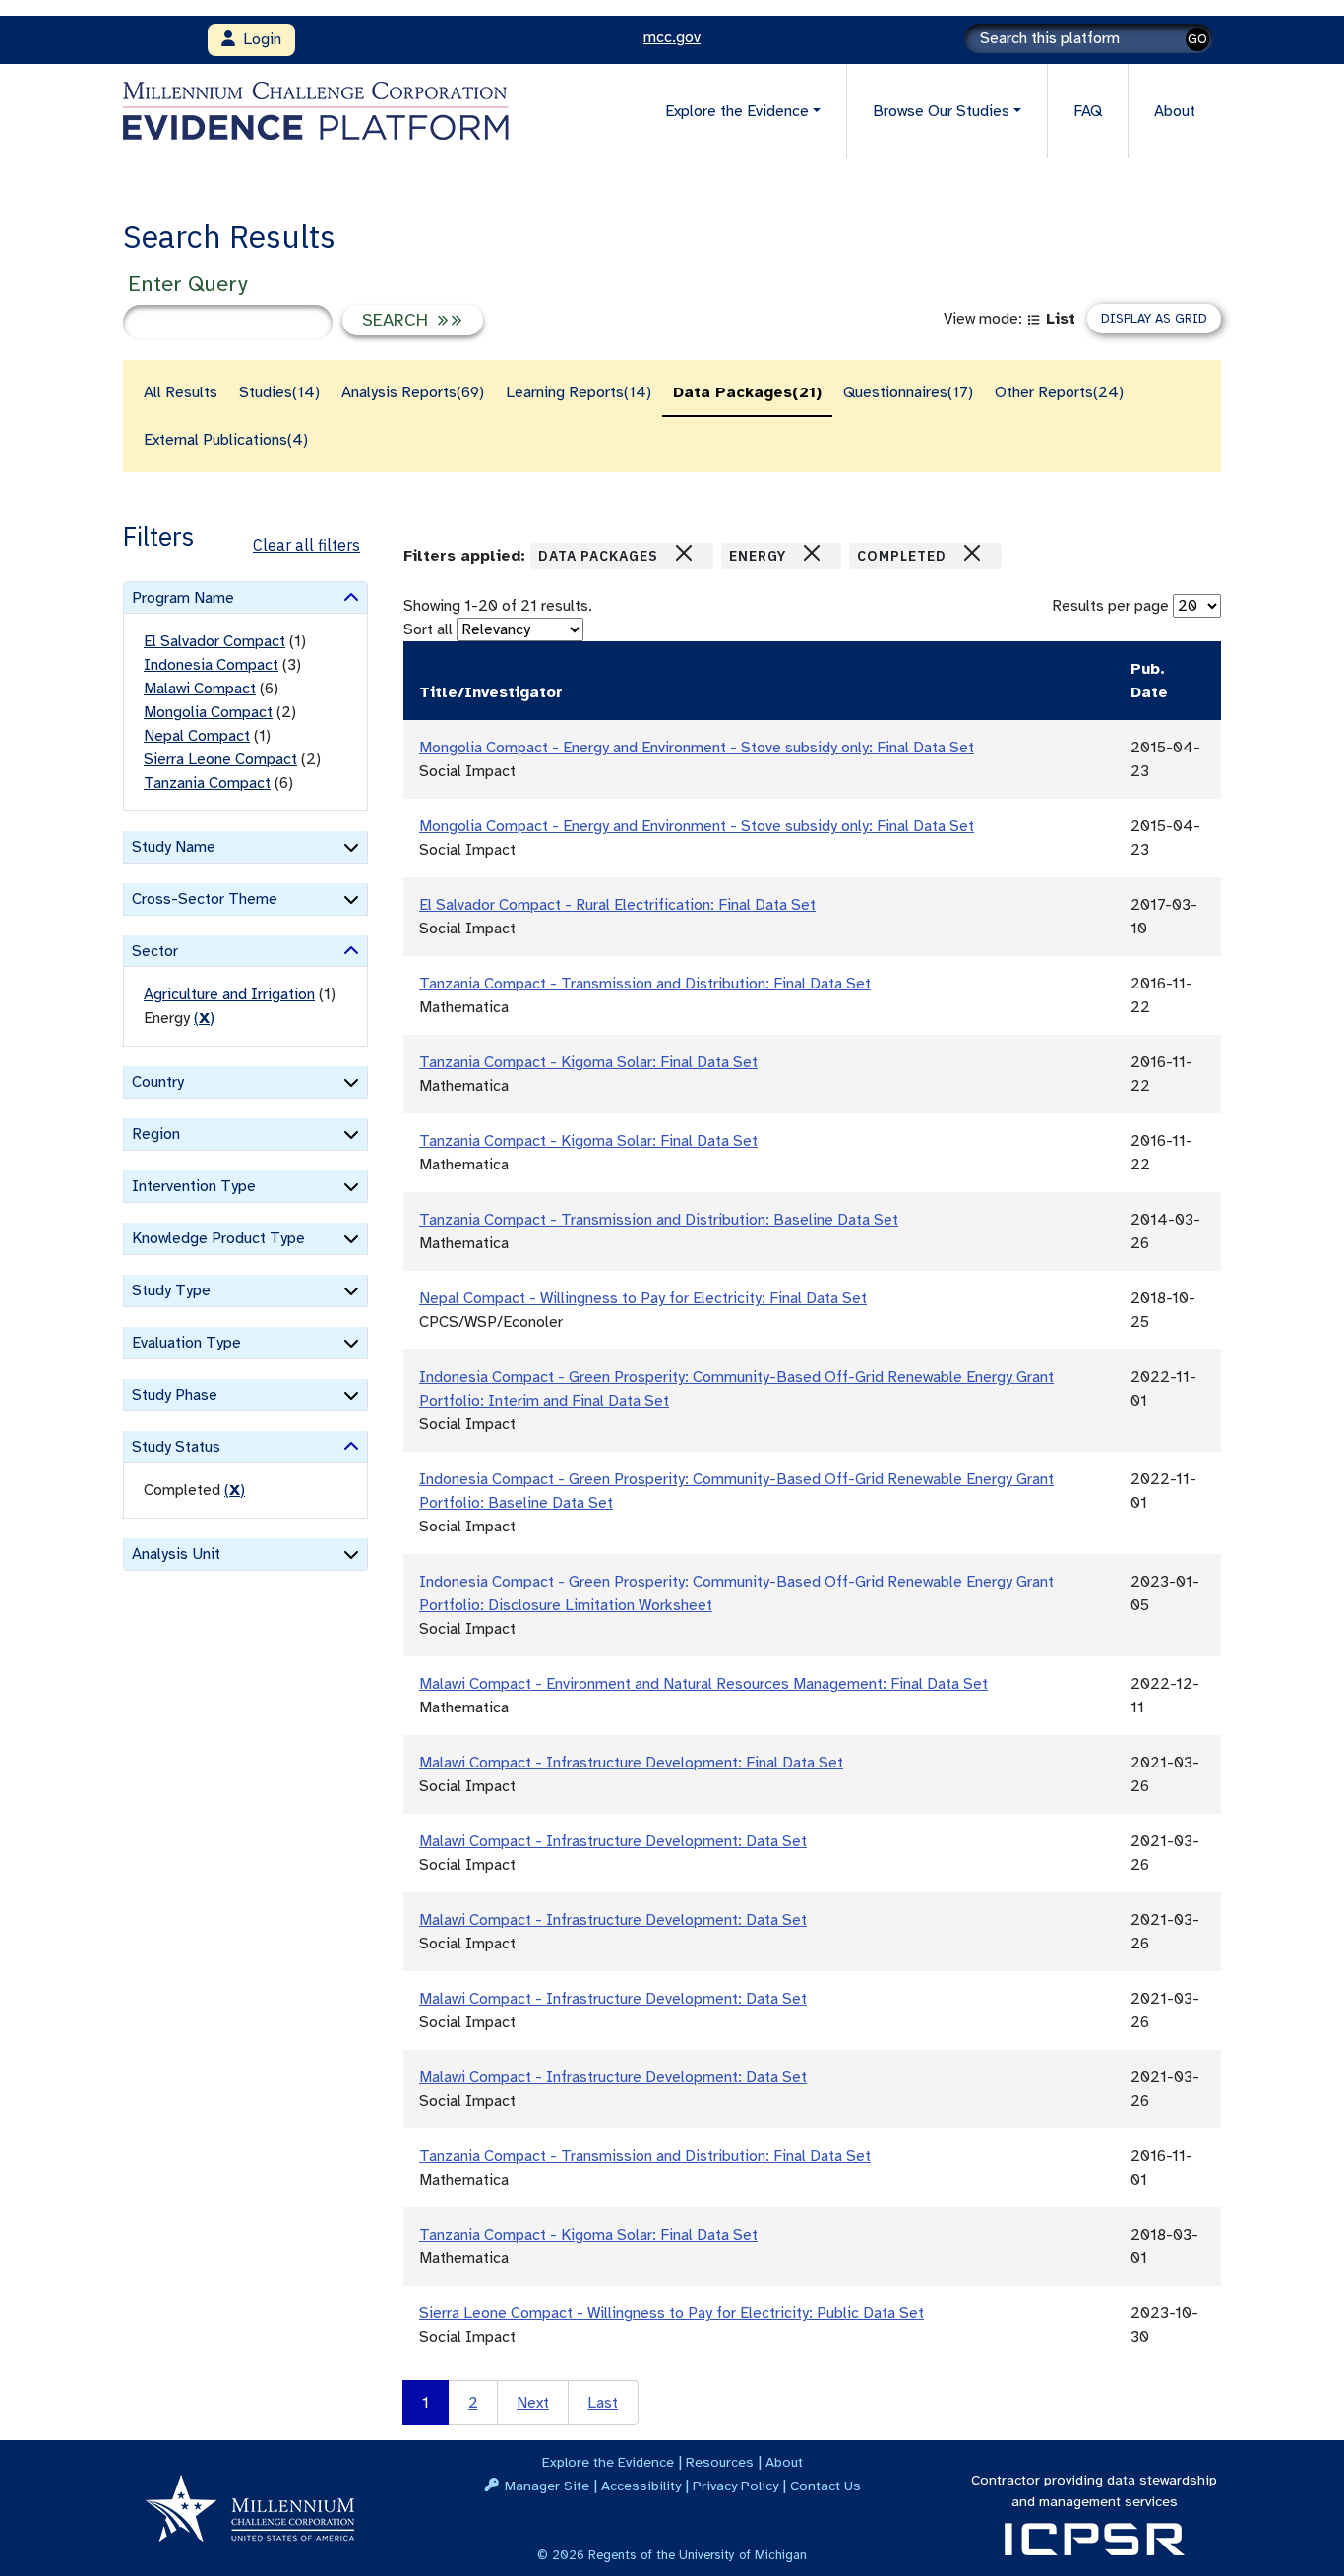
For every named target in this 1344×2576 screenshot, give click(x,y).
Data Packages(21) (747, 392)
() (204, 1018)
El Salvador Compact (214, 641)
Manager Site (547, 2486)
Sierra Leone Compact (220, 759)
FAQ (1088, 111)
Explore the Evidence (608, 2462)
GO (1197, 39)
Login (258, 39)
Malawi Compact (200, 689)
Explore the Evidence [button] (737, 111)
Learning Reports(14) (579, 392)
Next (533, 2403)
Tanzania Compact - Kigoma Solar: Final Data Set (588, 1062)
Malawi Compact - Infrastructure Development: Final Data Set (631, 1763)
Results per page (1110, 606)
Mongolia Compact (208, 712)
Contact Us (825, 2486)
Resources (720, 2462)
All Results (181, 392)
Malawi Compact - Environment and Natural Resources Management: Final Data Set (703, 1684)
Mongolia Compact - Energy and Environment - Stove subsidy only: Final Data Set (697, 748)
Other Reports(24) (1059, 392)
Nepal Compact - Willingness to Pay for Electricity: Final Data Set (643, 1298)
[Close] (684, 553)
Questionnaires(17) (908, 392)
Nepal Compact (197, 736)
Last (603, 2403)
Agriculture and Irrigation (229, 994)
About (1175, 111)
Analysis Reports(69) (413, 392)
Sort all (428, 629)
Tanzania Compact (207, 783)
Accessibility (641, 2486)
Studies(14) (279, 392)
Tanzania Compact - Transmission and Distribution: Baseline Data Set (659, 1220)
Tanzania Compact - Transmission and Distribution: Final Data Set (645, 984)
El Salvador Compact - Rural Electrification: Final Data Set (617, 905)
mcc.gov (672, 37)
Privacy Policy (735, 2486)
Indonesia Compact (211, 665)
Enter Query (187, 284)
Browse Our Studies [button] (941, 111)
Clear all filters (306, 545)
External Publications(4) (226, 440)
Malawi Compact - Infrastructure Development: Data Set (613, 1841)
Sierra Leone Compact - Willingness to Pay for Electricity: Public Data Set (672, 2313)
